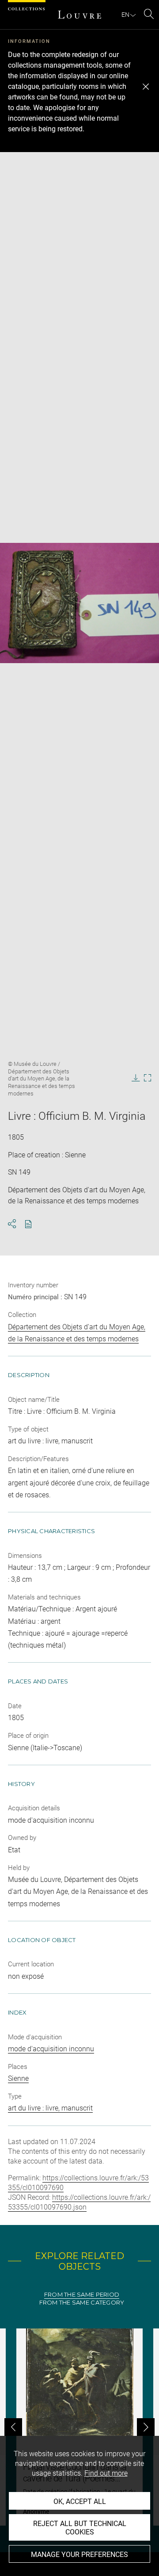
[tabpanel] (79, 2427)
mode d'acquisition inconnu (51, 2049)
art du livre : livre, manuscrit (50, 2108)
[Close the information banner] (146, 87)
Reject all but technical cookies (80, 2528)
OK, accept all (80, 2502)
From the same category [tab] (82, 2303)
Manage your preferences (79, 2555)
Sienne (18, 2078)
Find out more (106, 2473)
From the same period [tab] (82, 2295)
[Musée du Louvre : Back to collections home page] (79, 15)
